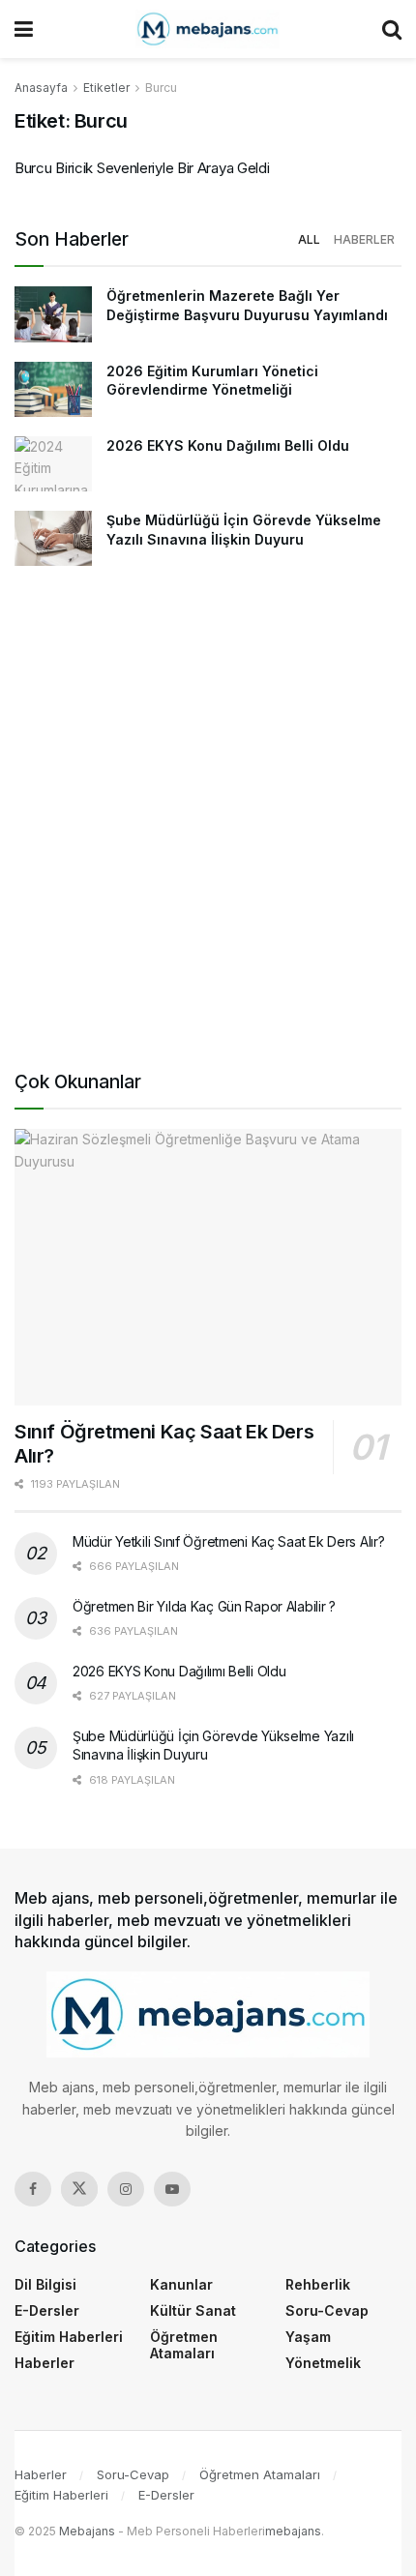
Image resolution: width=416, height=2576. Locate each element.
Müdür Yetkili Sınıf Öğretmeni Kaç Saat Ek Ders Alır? (228, 1541)
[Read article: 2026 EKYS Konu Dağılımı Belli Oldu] (53, 464)
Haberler (364, 239)
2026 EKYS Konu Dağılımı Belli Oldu (228, 445)
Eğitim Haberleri (69, 2337)
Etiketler (106, 88)
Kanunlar (181, 2284)
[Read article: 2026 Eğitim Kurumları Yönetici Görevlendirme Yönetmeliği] (53, 389)
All (309, 239)
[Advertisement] (208, 822)
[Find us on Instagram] (126, 2189)
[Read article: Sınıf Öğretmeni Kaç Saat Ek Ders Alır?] (208, 1267)
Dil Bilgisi (45, 2284)
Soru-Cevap (327, 2310)
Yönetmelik (323, 2363)
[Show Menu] (24, 29)
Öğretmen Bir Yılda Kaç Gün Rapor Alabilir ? (204, 1606)
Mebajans (87, 2531)
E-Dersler (47, 2310)
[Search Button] (392, 29)
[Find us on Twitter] (79, 2189)
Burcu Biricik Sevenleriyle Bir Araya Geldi (142, 168)
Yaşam (308, 2337)
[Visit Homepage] (208, 29)
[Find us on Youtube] (172, 2189)
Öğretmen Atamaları (184, 2345)
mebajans (293, 2531)
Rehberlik (318, 2284)
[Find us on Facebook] (33, 2189)
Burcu (161, 88)
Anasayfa (41, 88)
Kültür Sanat (193, 2310)
